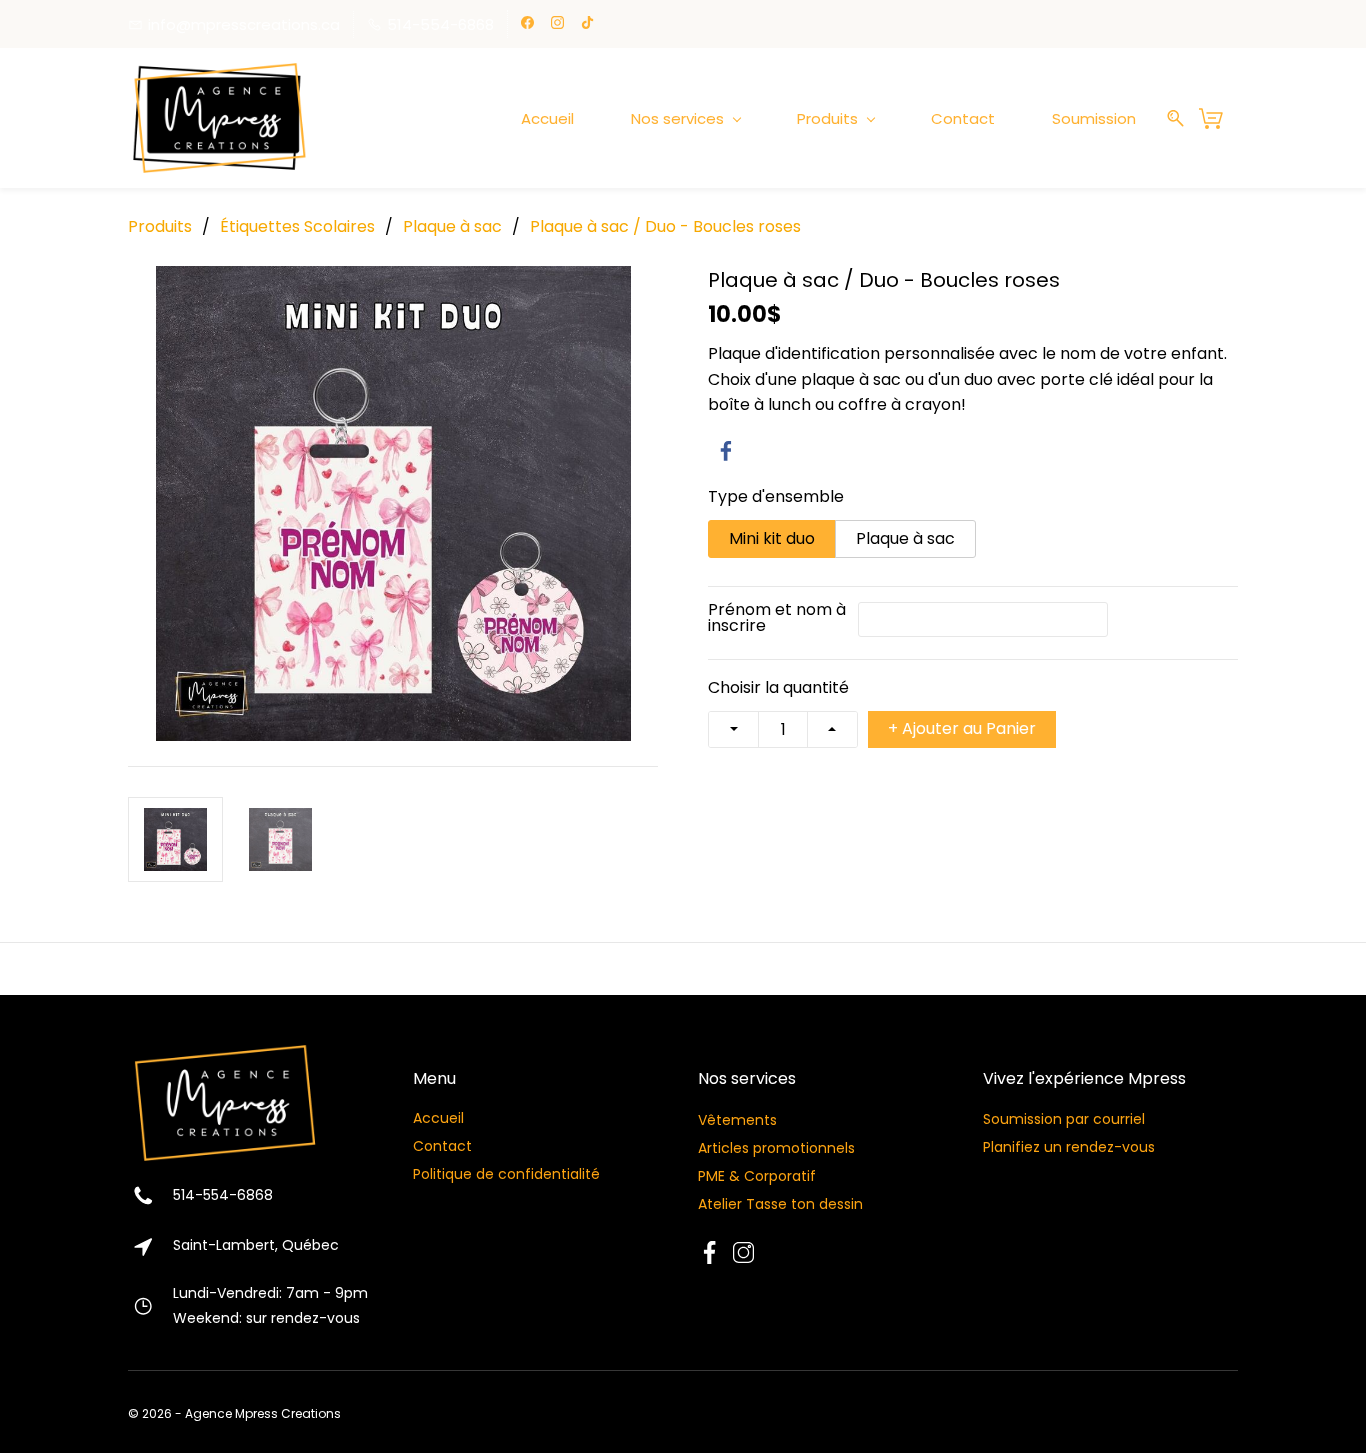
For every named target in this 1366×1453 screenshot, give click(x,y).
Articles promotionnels (776, 1148)
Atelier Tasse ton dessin (780, 1204)
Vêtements (739, 1120)
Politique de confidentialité (506, 1174)
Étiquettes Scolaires (297, 226)
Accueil (438, 1118)
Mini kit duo (772, 538)
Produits (160, 226)
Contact (442, 1146)
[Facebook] (726, 451)
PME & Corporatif (757, 1176)
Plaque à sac (452, 226)
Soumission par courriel (1064, 1119)
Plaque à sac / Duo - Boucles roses (665, 226)
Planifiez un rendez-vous (1069, 1147)
